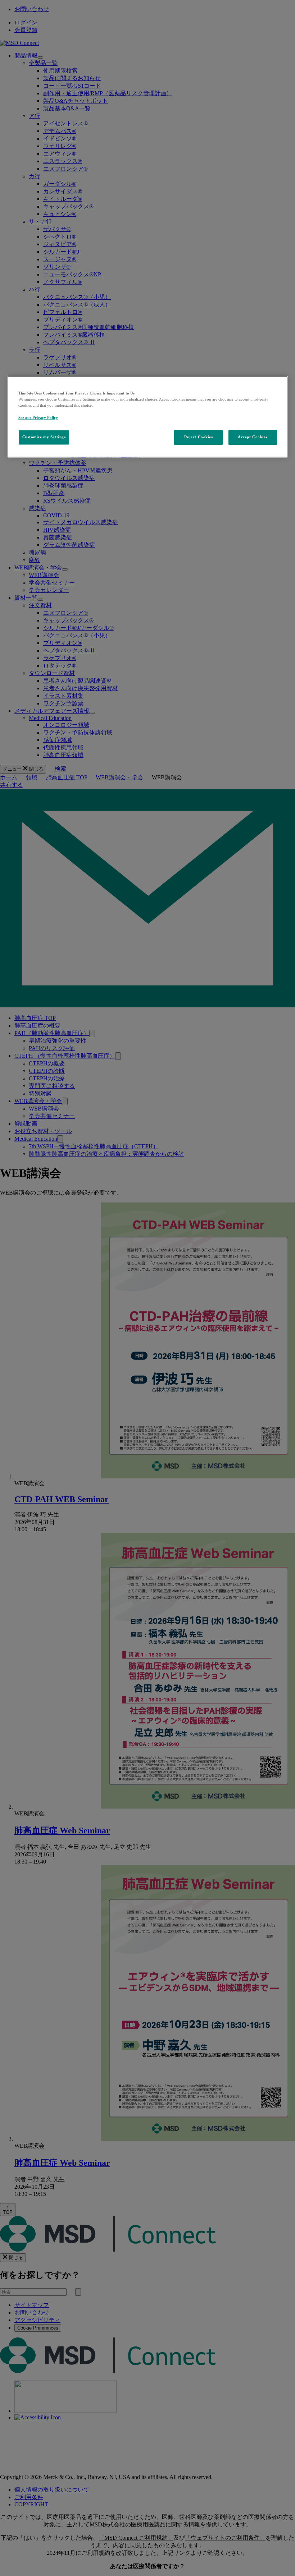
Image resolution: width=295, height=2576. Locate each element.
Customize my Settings (44, 437)
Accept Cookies (253, 437)
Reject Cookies (199, 437)
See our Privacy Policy (38, 417)
